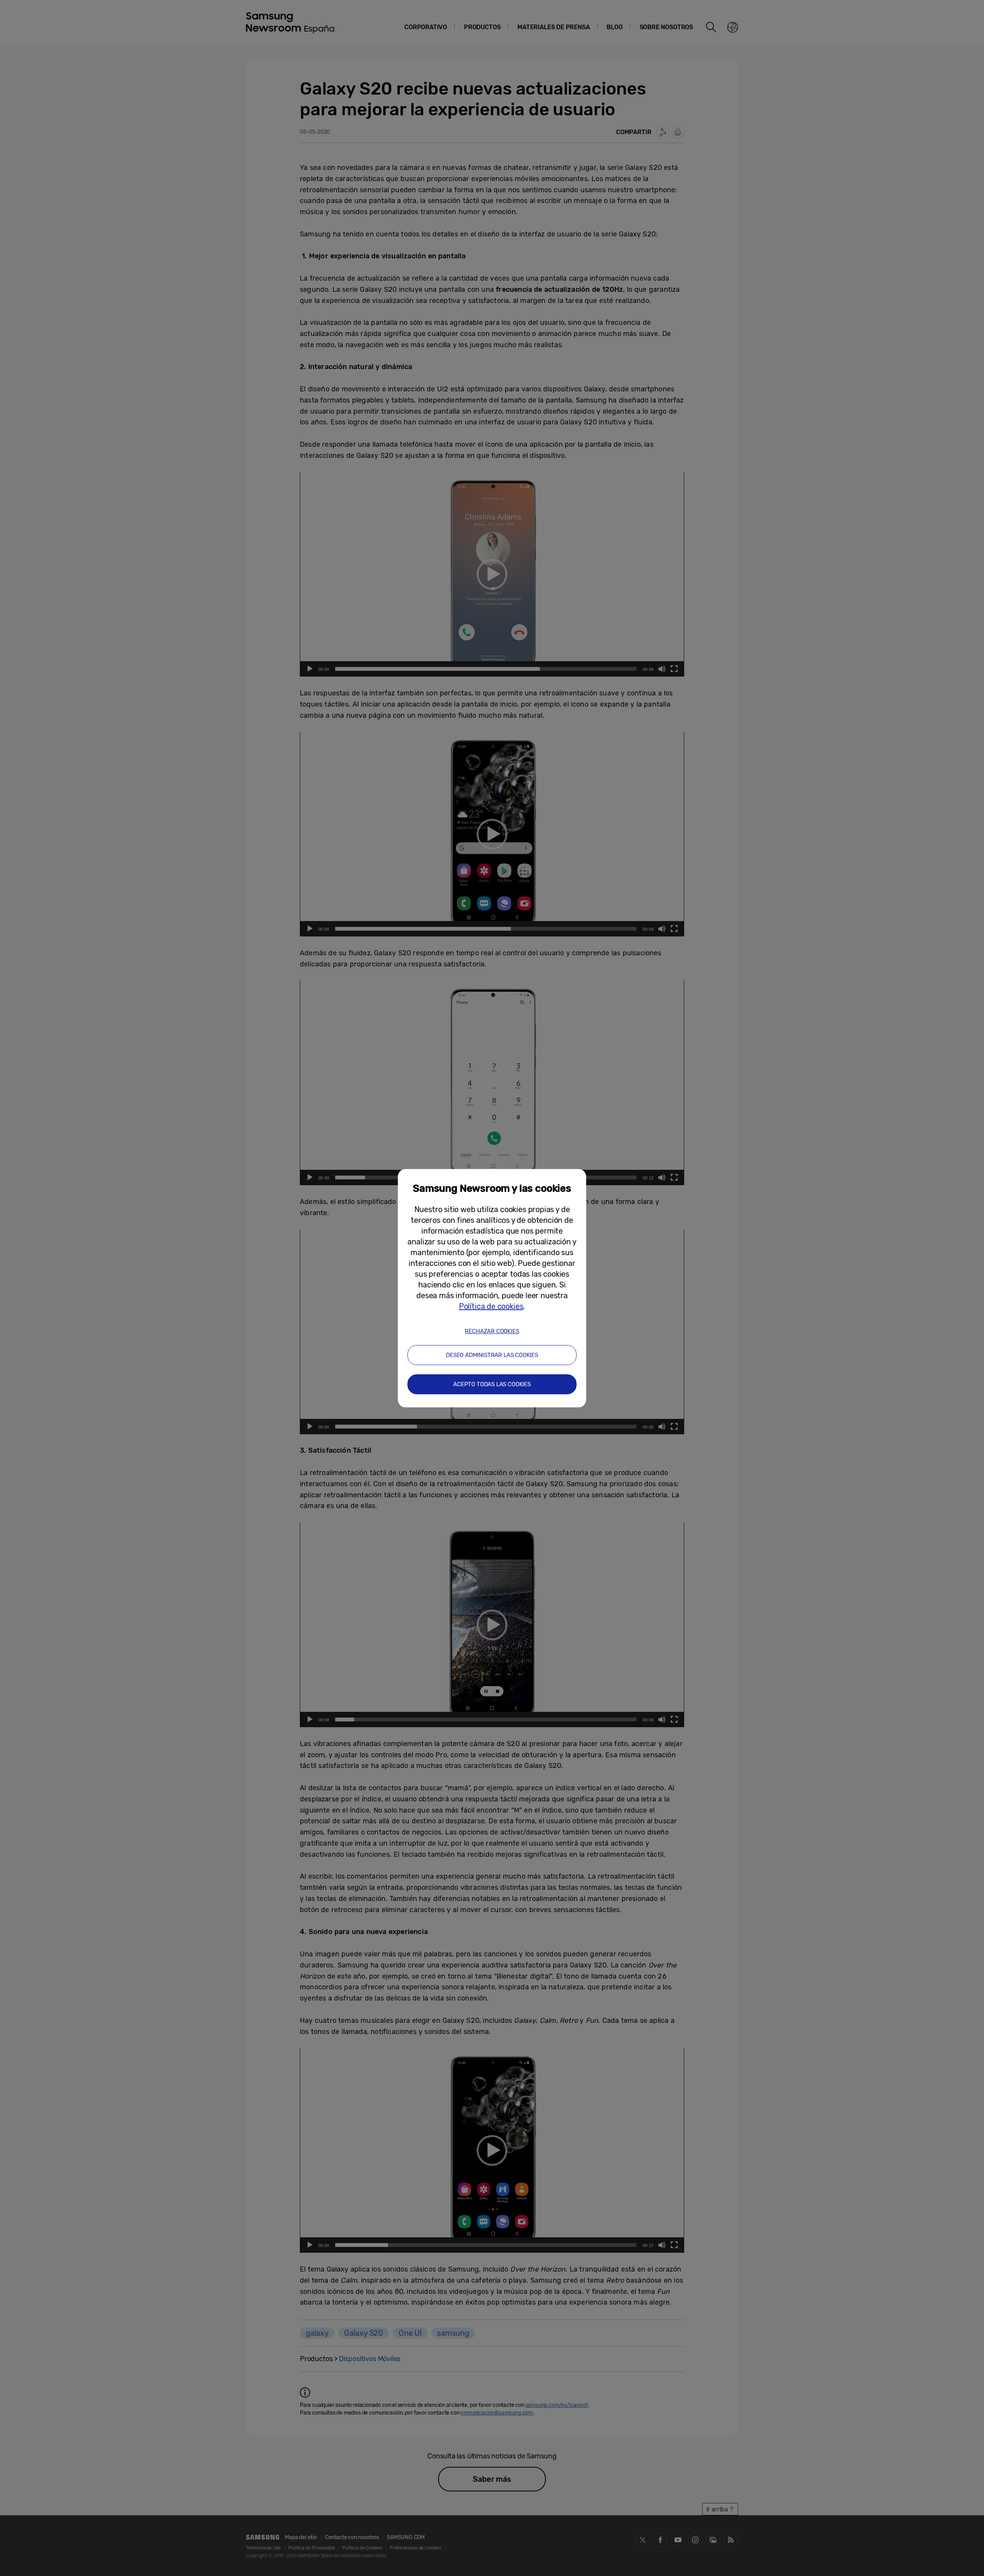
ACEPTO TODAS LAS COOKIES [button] (492, 1384)
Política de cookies (491, 1306)
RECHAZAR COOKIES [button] (492, 1331)
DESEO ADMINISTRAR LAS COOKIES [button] (492, 1355)
